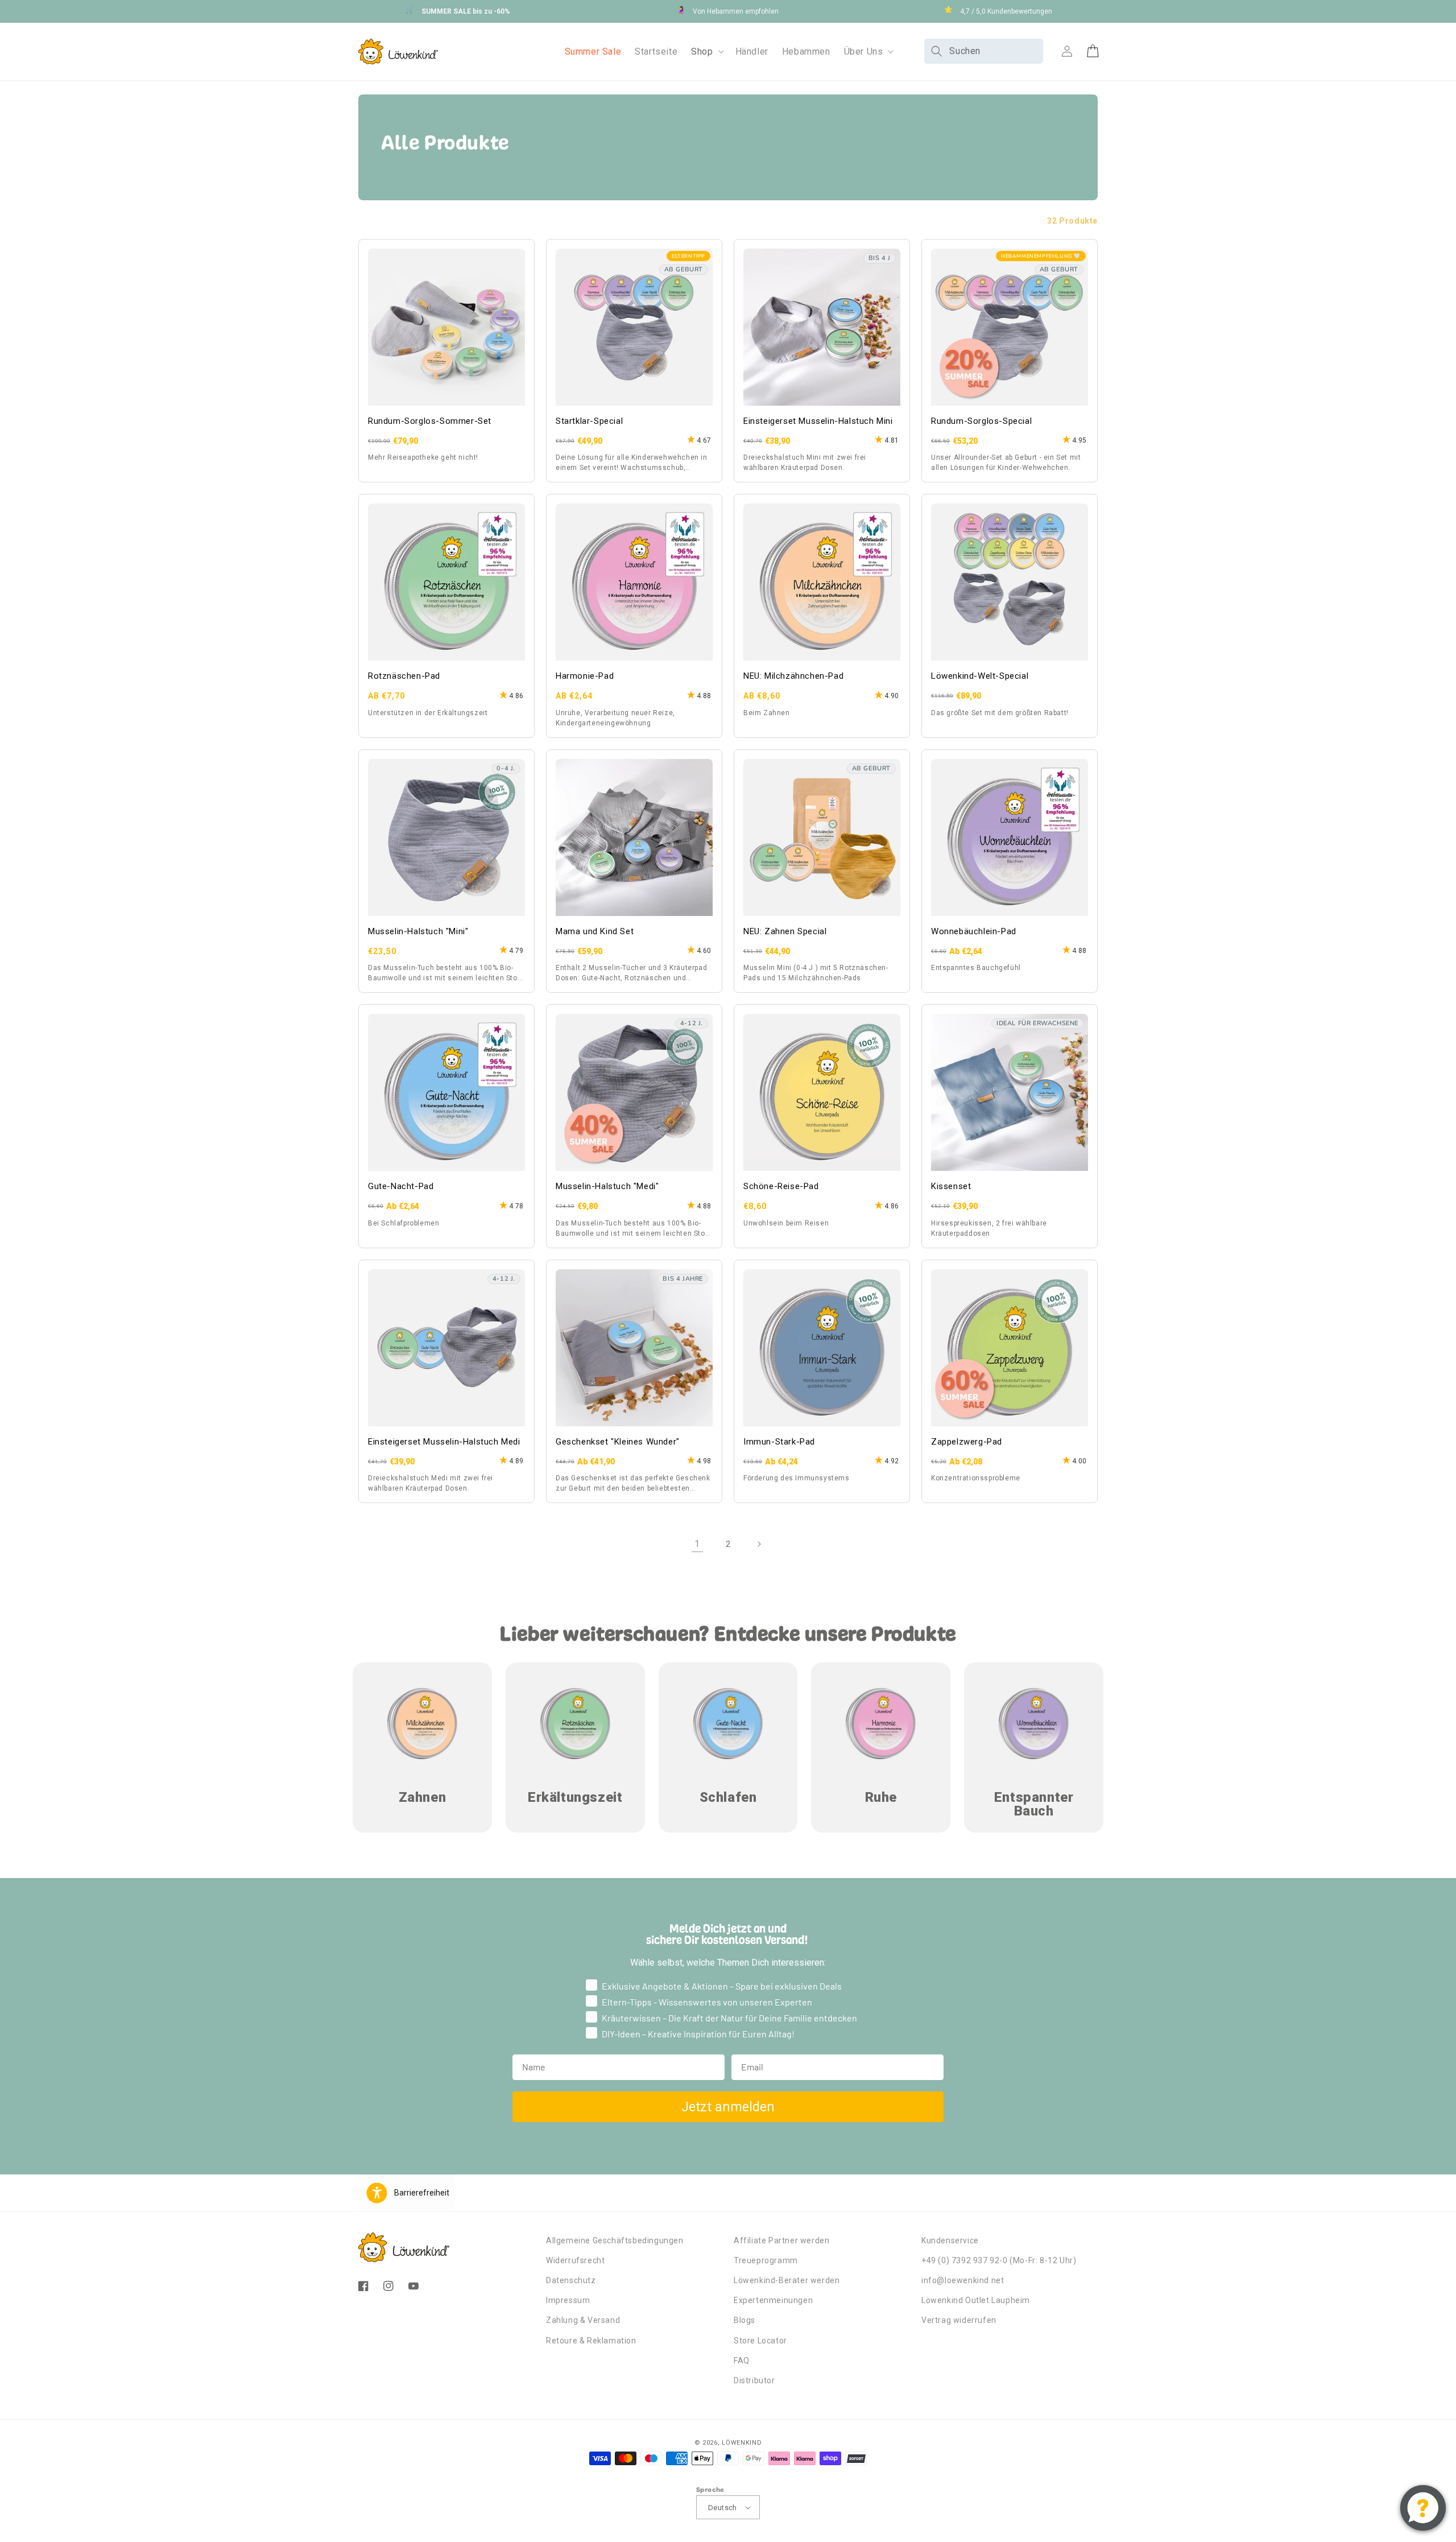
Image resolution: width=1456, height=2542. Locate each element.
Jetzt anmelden (728, 2107)
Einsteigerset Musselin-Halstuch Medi (444, 1442)
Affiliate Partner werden (781, 2240)
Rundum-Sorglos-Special (981, 421)
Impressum (568, 2300)
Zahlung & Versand (583, 2320)
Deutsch (723, 2508)
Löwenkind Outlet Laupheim (976, 2300)
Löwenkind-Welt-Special (980, 676)
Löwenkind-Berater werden (787, 2280)
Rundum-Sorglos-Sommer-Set (430, 421)
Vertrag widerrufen (959, 2320)
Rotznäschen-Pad (404, 676)
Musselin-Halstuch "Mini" (418, 931)
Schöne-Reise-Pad (781, 1186)
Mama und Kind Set (595, 931)
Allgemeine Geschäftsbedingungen (615, 2240)
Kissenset (951, 1186)
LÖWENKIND (742, 2443)
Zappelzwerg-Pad (967, 1442)
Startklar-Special (589, 421)
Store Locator (760, 2341)
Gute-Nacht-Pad (401, 1186)
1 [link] (697, 1544)
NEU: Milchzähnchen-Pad (793, 676)
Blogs (744, 2320)
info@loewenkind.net (963, 2280)
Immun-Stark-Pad (779, 1442)
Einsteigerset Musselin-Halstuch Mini (818, 421)
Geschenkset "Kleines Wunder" (618, 1442)
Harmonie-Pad (585, 676)
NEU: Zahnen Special (785, 931)
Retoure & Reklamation (591, 2341)
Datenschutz (571, 2280)
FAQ (742, 2361)
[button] (706, 51)
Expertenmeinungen (773, 2300)
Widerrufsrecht (575, 2260)
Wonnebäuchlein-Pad (974, 931)
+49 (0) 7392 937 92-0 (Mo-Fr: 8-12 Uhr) (999, 2260)
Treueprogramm (766, 2260)
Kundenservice (950, 2240)
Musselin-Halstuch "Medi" (607, 1186)
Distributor (754, 2380)
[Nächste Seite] (759, 1544)
